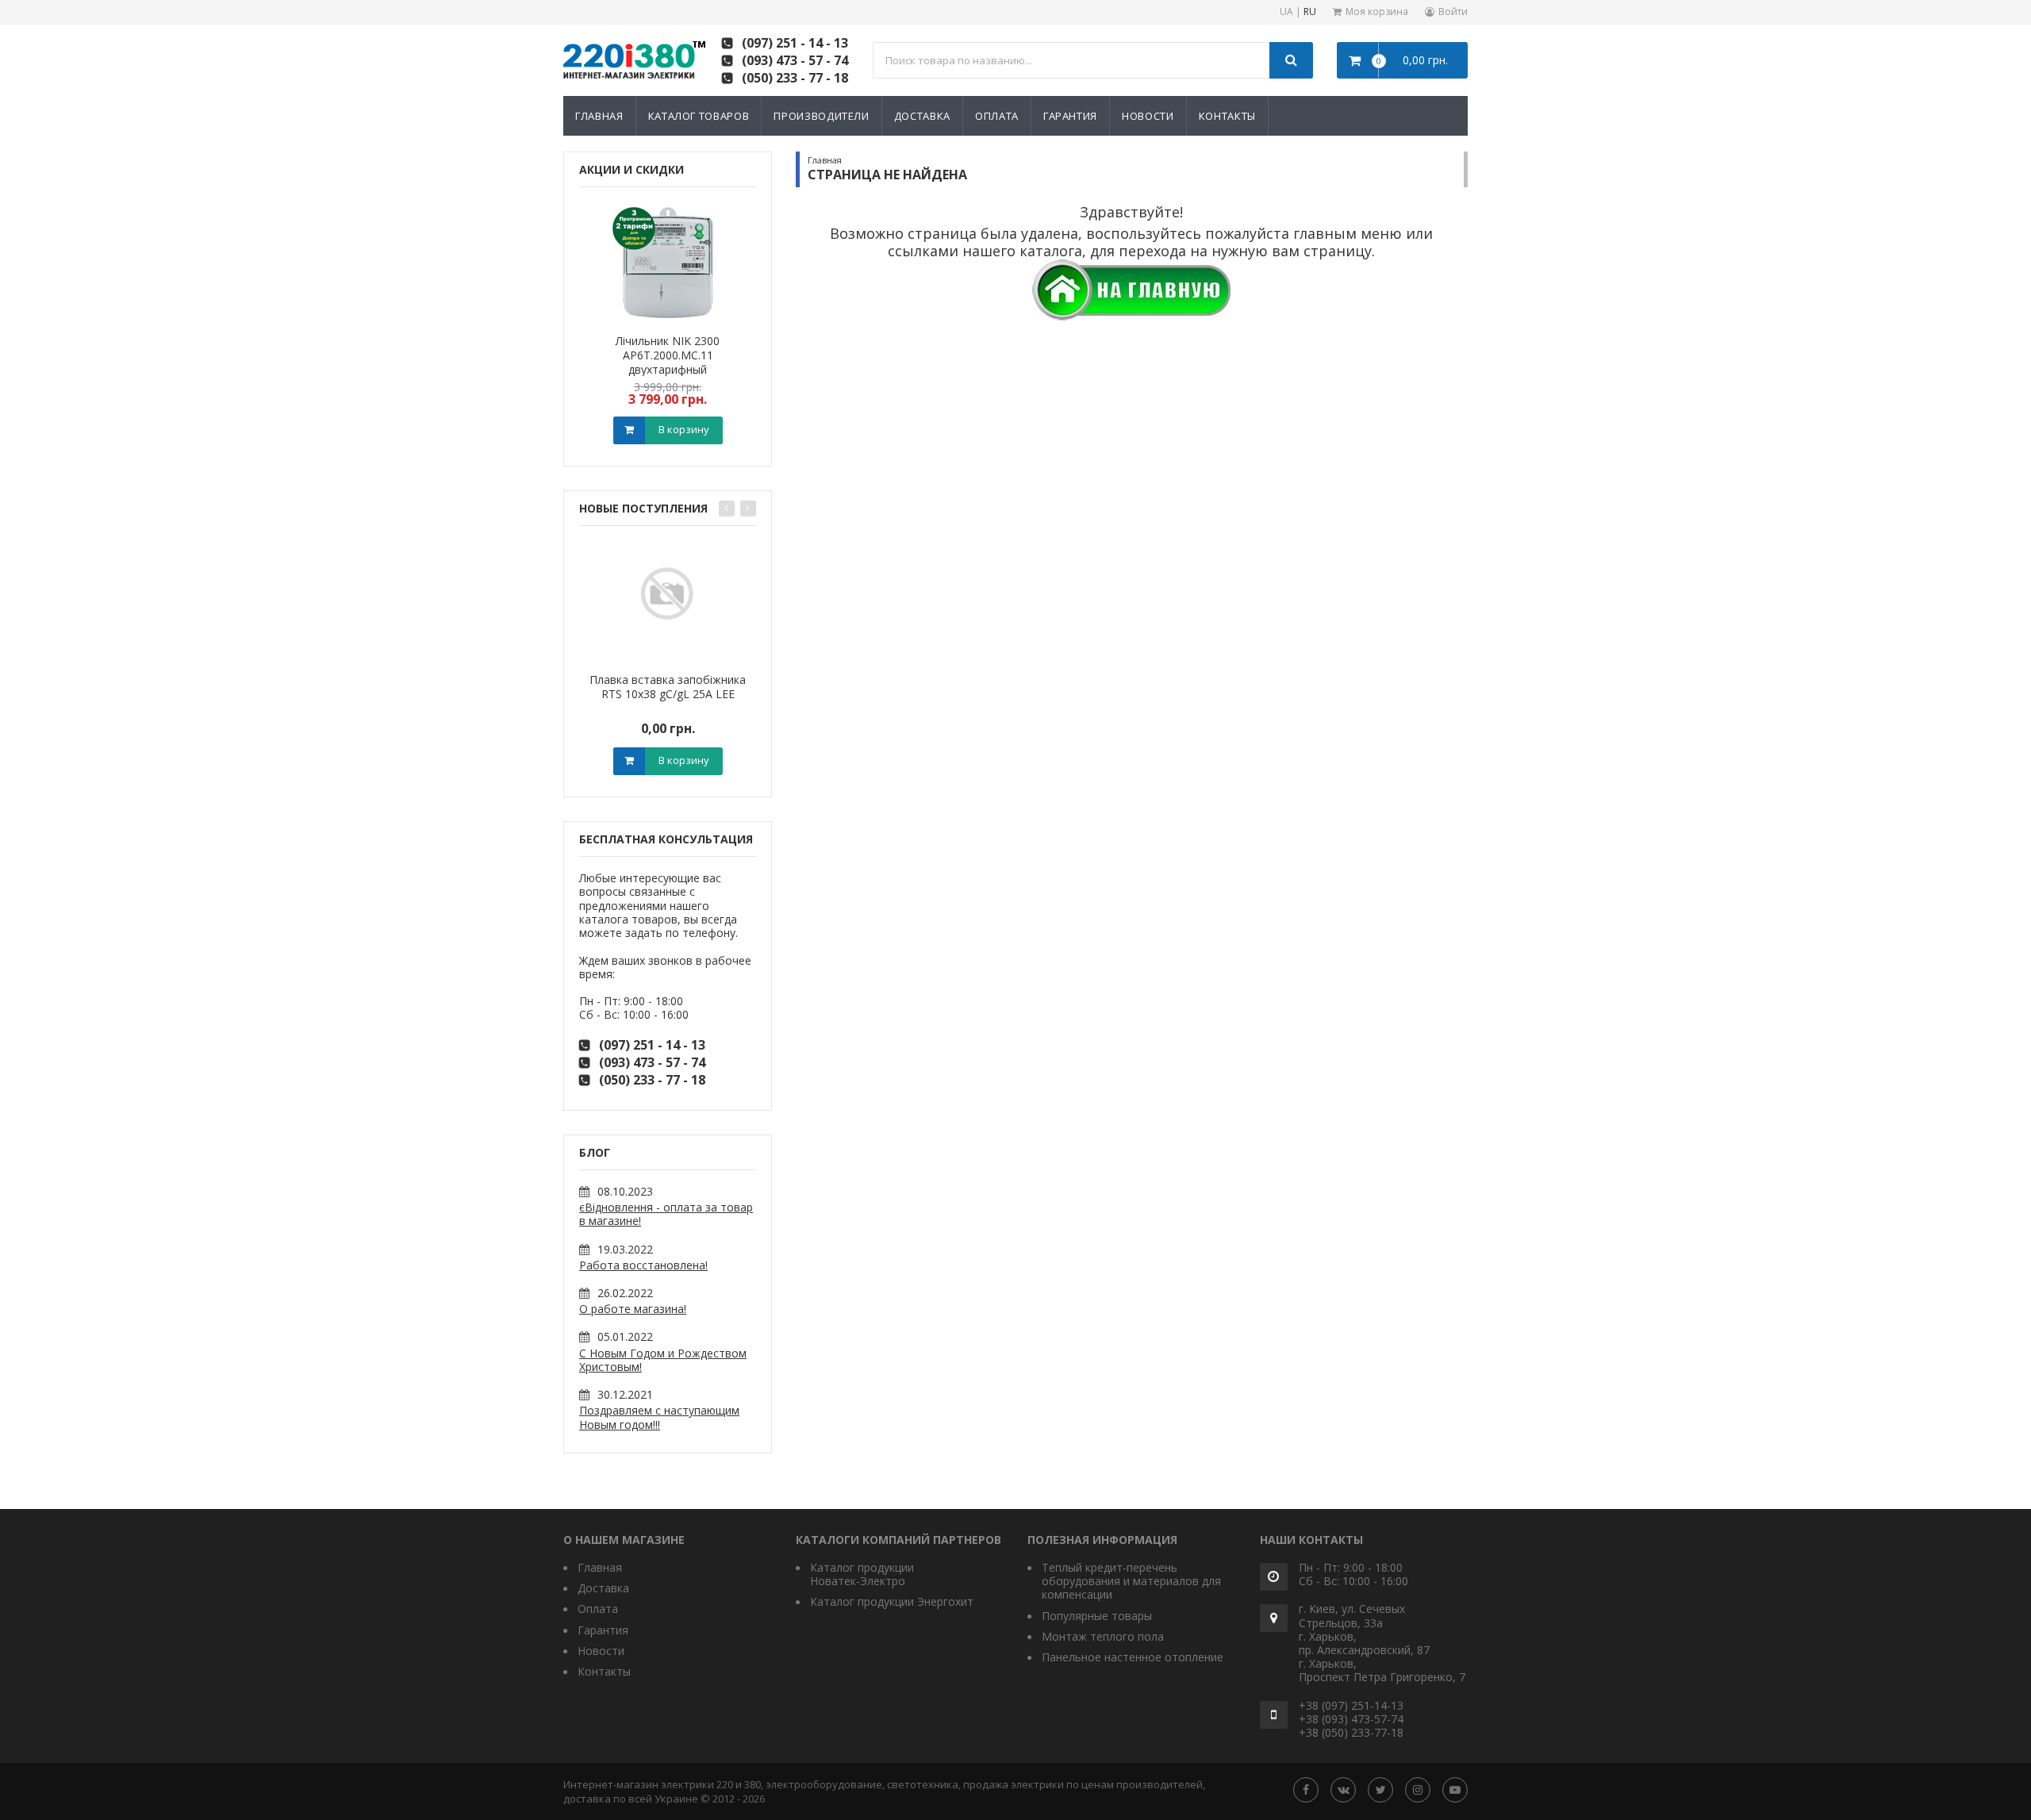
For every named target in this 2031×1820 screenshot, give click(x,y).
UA (1286, 12)
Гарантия (1070, 116)
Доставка (922, 116)
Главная (599, 116)
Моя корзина (1377, 12)
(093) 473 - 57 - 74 (795, 60)
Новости (1148, 116)
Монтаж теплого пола (1103, 1636)
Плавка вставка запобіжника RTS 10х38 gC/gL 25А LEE (668, 687)
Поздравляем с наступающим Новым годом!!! (659, 1417)
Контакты (1227, 116)
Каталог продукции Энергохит (892, 1601)
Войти (1453, 12)
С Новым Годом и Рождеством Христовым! (663, 1360)
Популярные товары (1097, 1616)
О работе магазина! (633, 1309)
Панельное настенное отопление (1133, 1657)
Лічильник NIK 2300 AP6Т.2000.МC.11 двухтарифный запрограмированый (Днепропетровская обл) (668, 369)
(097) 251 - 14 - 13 (795, 43)
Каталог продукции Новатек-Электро (862, 1574)
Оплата (997, 116)
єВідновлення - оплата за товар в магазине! (666, 1214)
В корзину (684, 429)
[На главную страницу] (1131, 288)
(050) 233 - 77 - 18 (795, 78)
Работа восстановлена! (643, 1265)
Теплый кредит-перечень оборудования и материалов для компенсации (1131, 1581)
